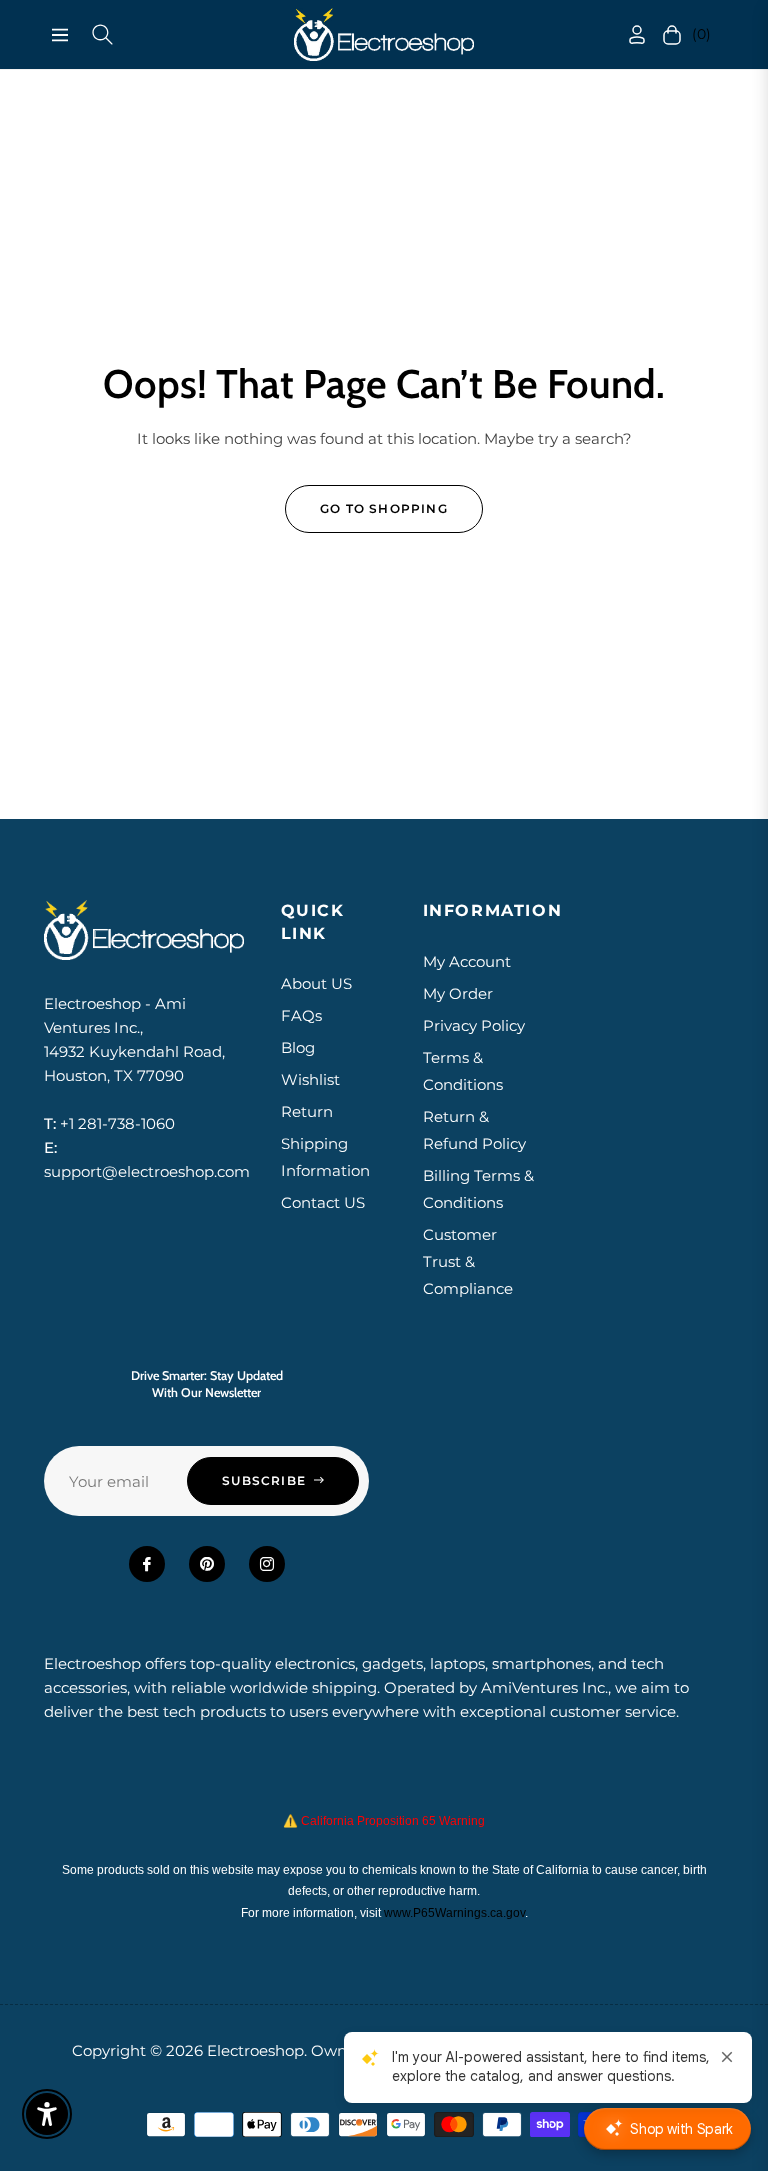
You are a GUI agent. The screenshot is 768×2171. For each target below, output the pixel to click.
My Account (467, 961)
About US (316, 983)
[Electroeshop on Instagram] (267, 1564)
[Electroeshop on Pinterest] (207, 1564)
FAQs (301, 1015)
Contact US (323, 1202)
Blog (298, 1047)
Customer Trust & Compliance (468, 1261)
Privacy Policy (474, 1025)
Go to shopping (384, 508)
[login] (630, 34)
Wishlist (310, 1079)
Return (307, 1111)
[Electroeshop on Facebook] (147, 1564)
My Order (458, 993)
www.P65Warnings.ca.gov (454, 1913)
